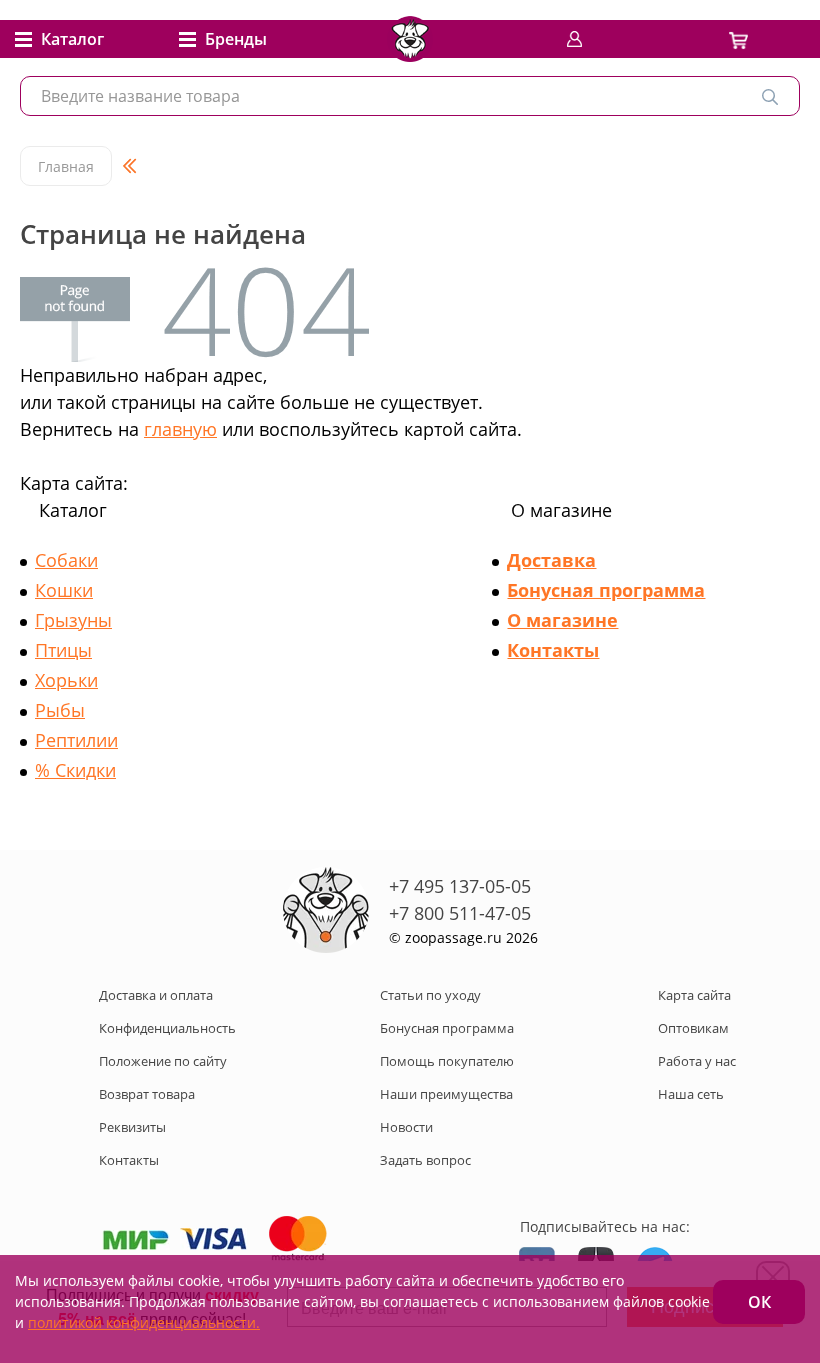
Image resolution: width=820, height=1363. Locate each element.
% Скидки (75, 770)
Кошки (64, 590)
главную (180, 429)
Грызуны (73, 620)
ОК (759, 1302)
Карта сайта (694, 995)
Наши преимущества (446, 1094)
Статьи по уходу (430, 995)
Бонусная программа (606, 590)
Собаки (66, 560)
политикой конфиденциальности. (144, 1322)
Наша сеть (691, 1094)
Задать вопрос (425, 1160)
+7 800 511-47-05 (460, 913)
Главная (66, 166)
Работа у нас (697, 1061)
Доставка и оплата (156, 995)
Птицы (63, 650)
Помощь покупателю (447, 1061)
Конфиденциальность (167, 1028)
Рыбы (60, 710)
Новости (406, 1127)
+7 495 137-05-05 (460, 886)
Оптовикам (693, 1028)
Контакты (553, 650)
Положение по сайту (163, 1061)
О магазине (562, 620)
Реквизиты (132, 1127)
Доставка (551, 560)
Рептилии (76, 740)
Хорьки (66, 680)
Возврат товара (147, 1094)
